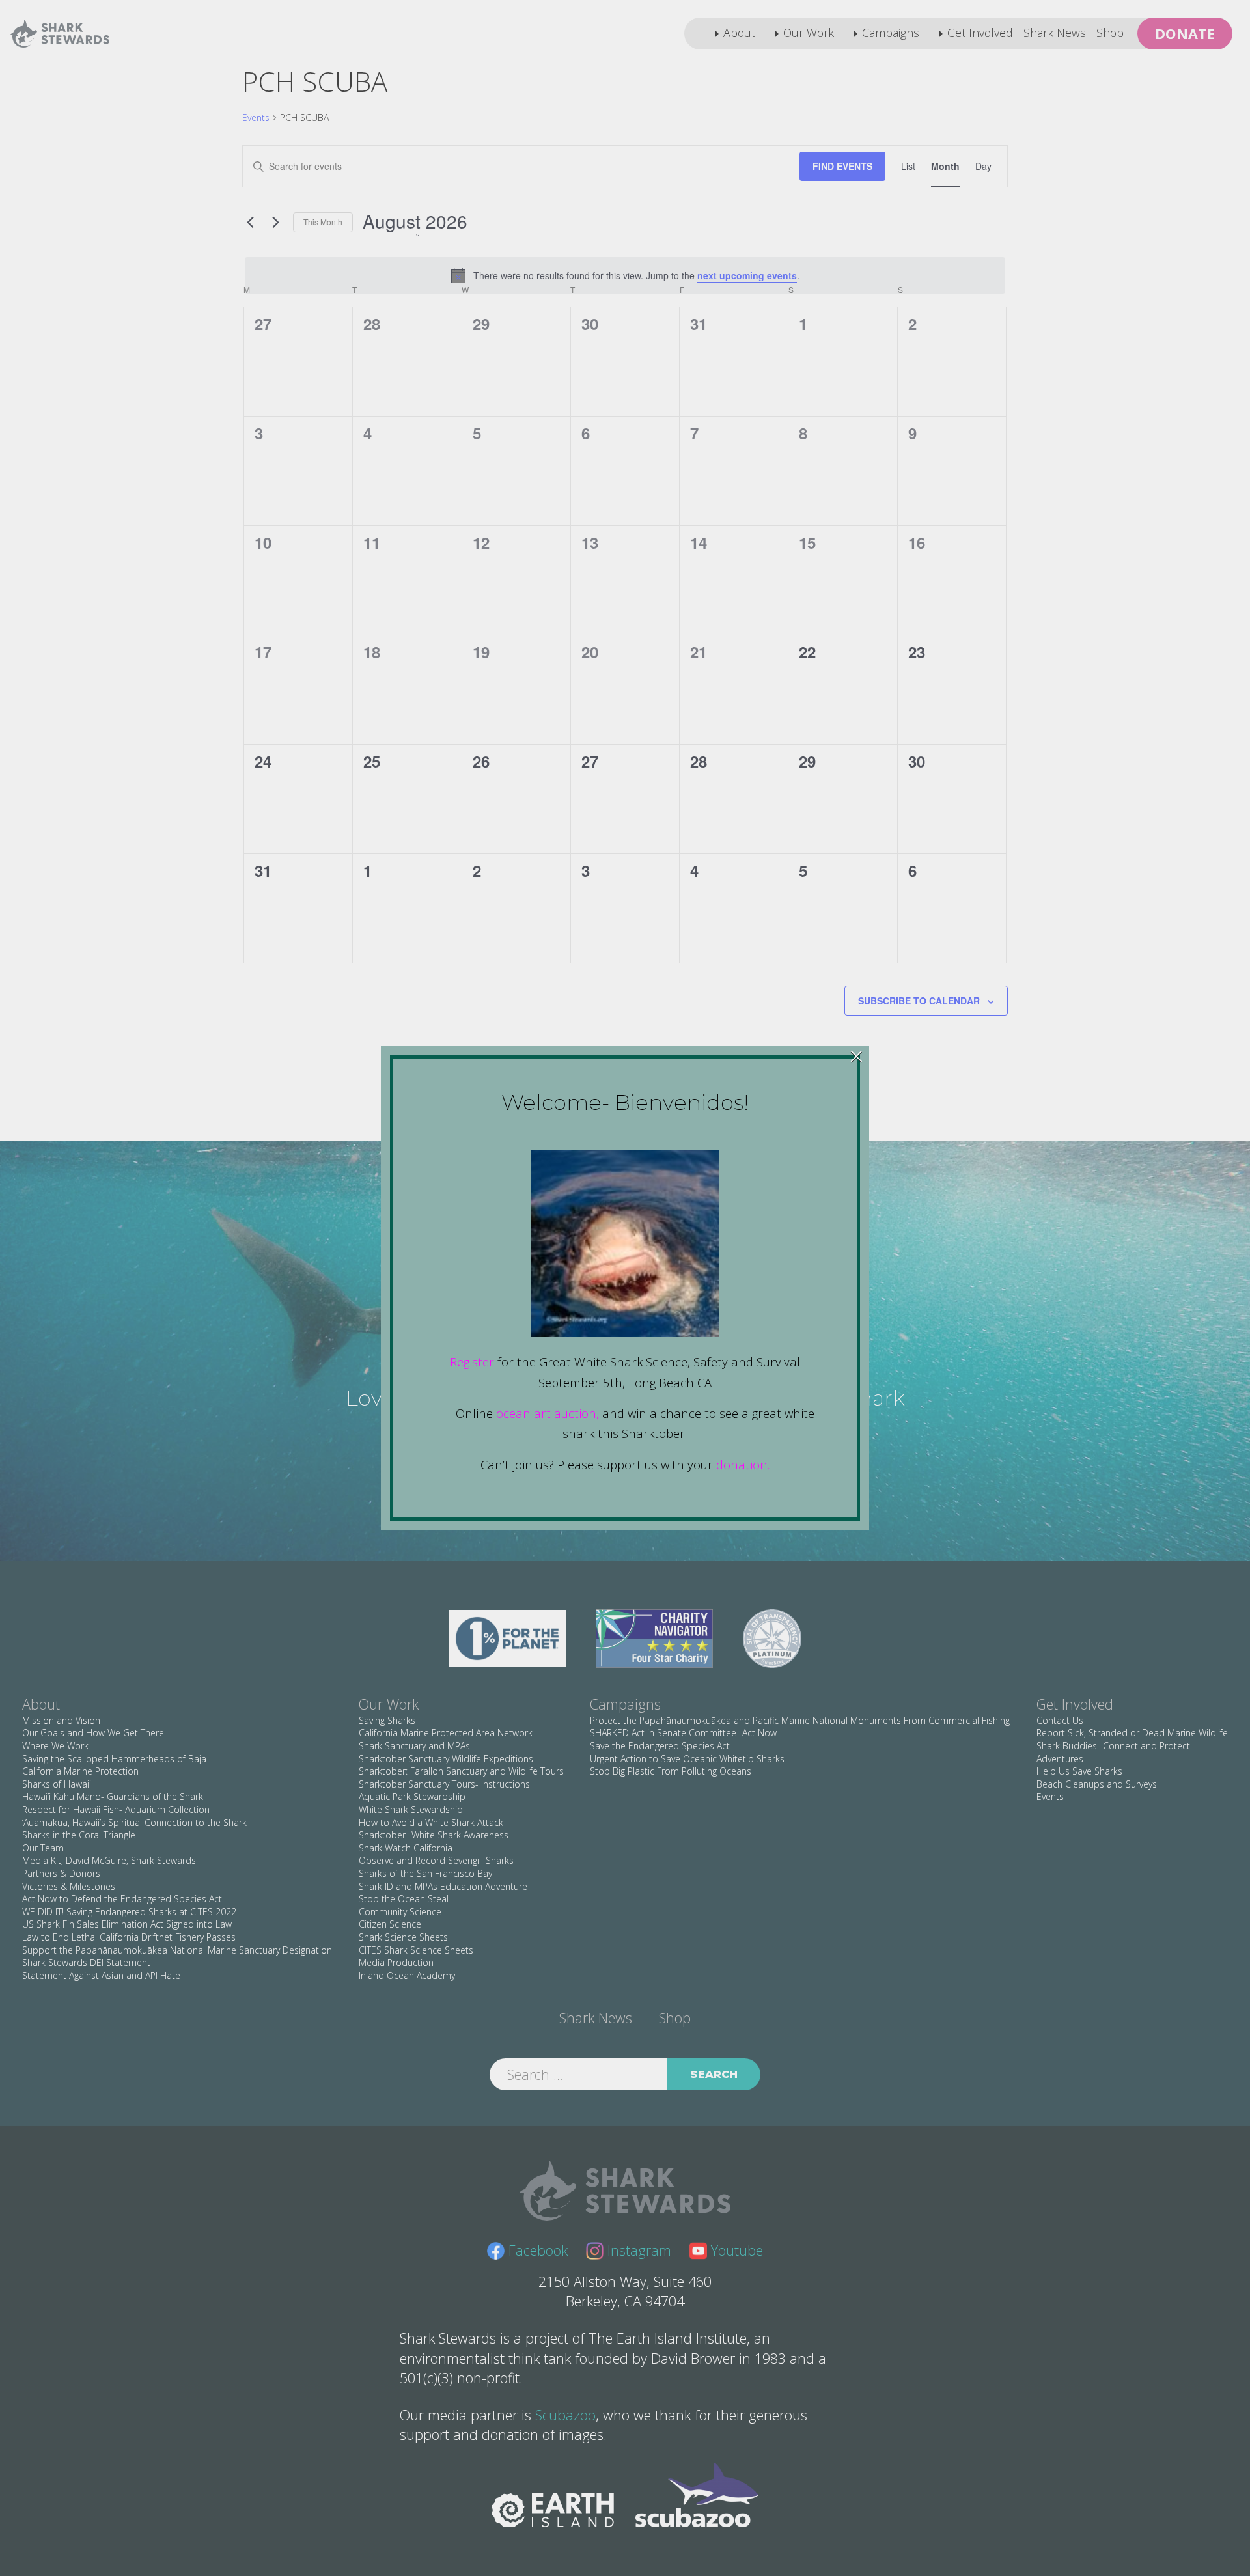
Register (472, 1362)
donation (742, 1464)
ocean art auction (546, 1413)
